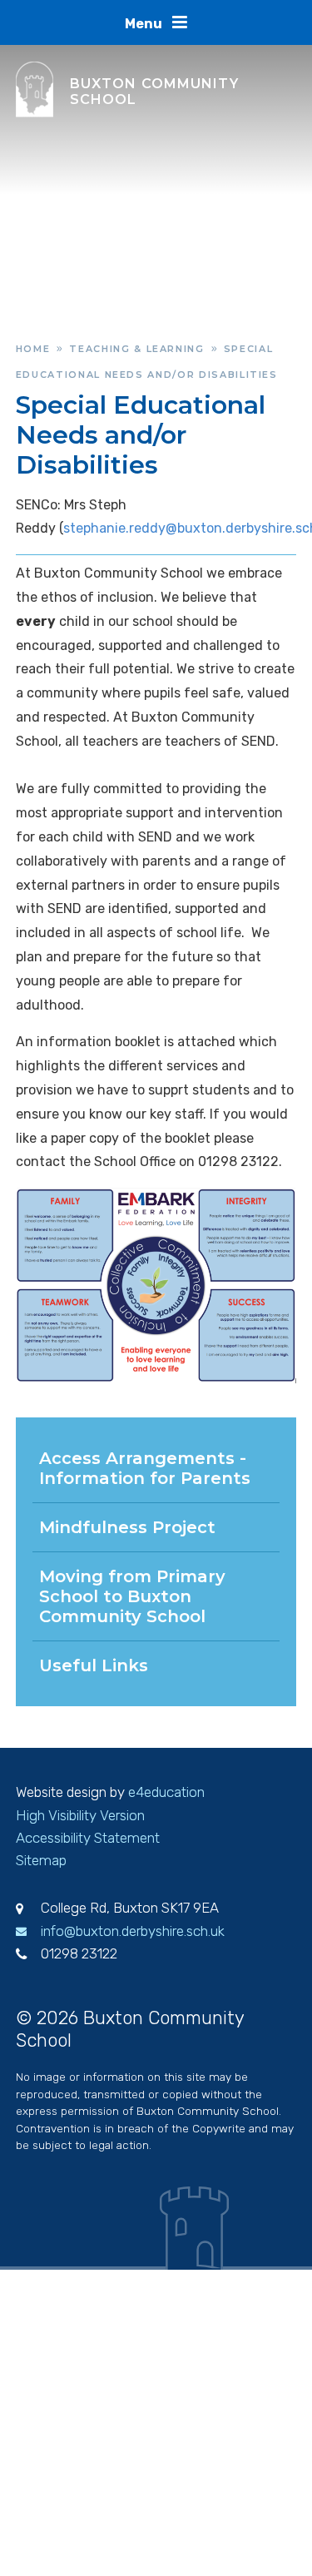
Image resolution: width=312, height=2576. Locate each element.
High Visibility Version (80, 1815)
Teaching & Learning (136, 349)
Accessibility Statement (88, 1838)
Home (33, 349)
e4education (166, 1792)
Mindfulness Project (127, 1527)
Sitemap (41, 1860)
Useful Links (94, 1665)
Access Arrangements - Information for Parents (145, 1468)
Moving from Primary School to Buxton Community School (132, 1596)
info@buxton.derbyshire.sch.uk (133, 1931)
